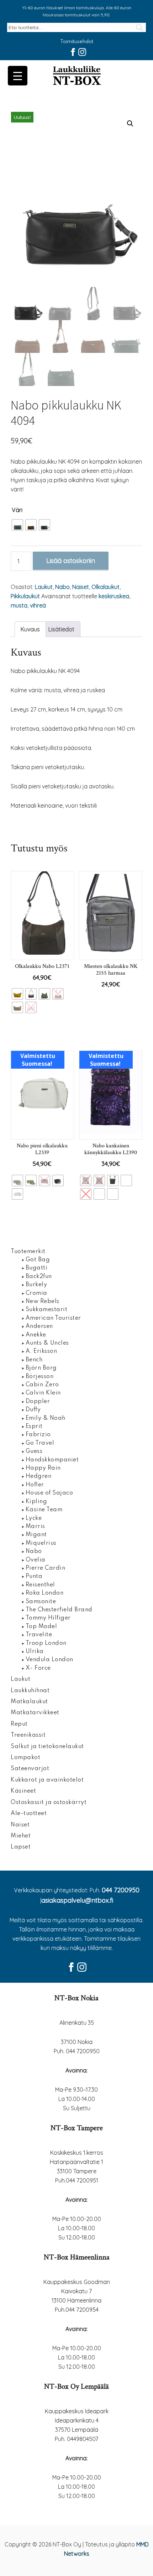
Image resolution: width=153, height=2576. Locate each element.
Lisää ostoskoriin (71, 561)
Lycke (34, 1518)
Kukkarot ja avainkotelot (47, 1780)
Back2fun (39, 1277)
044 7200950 (121, 1890)
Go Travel (40, 1443)
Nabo (62, 587)
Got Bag (38, 1260)
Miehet (21, 1836)
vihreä (38, 605)
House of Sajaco (49, 1493)
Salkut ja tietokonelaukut (47, 1747)
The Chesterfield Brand (59, 1610)
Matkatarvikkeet (35, 1713)
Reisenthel (40, 1585)
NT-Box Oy (76, 76)
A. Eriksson (41, 1351)
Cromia (36, 1293)
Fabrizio (38, 1435)
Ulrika (35, 1652)
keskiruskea (114, 596)
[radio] (17, 525)
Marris (35, 1527)
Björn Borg (41, 1368)
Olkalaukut (105, 587)
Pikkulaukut (25, 596)
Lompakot (25, 1758)
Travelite (39, 1635)
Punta (34, 1576)
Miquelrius (41, 1543)
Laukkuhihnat (30, 1691)
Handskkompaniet (52, 1460)
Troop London (46, 1643)
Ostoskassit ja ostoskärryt (49, 1803)
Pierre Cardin (46, 1568)
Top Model (41, 1627)
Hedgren (39, 1476)
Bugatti (37, 1268)
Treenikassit (28, 1735)
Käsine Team (44, 1510)
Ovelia (36, 1560)
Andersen (39, 1326)
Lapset (21, 1847)
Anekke (36, 1335)
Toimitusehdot (77, 42)
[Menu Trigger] (18, 76)
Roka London (45, 1593)
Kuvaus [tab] (30, 629)
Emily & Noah (46, 1418)
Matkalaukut (29, 1702)
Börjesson (40, 1377)
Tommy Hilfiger (48, 1618)
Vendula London (49, 1660)
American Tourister (53, 1318)
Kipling (36, 1502)
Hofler (35, 1485)
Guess (34, 1451)
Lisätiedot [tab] (61, 629)
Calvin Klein (43, 1393)
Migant (36, 1535)
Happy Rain (43, 1468)
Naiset (81, 587)
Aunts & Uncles (47, 1343)
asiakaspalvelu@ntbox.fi (77, 1900)
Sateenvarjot (30, 1769)
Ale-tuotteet (29, 1814)
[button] (130, 124)
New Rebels (43, 1302)
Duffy (33, 1410)
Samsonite (41, 1602)
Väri (17, 510)
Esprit (34, 1427)
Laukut (44, 587)
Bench (34, 1360)
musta (19, 605)
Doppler (38, 1402)
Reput (19, 1724)
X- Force (38, 1668)
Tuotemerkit (28, 1252)
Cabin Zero (42, 1385)
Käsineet (23, 1791)
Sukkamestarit (47, 1310)
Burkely (36, 1285)
